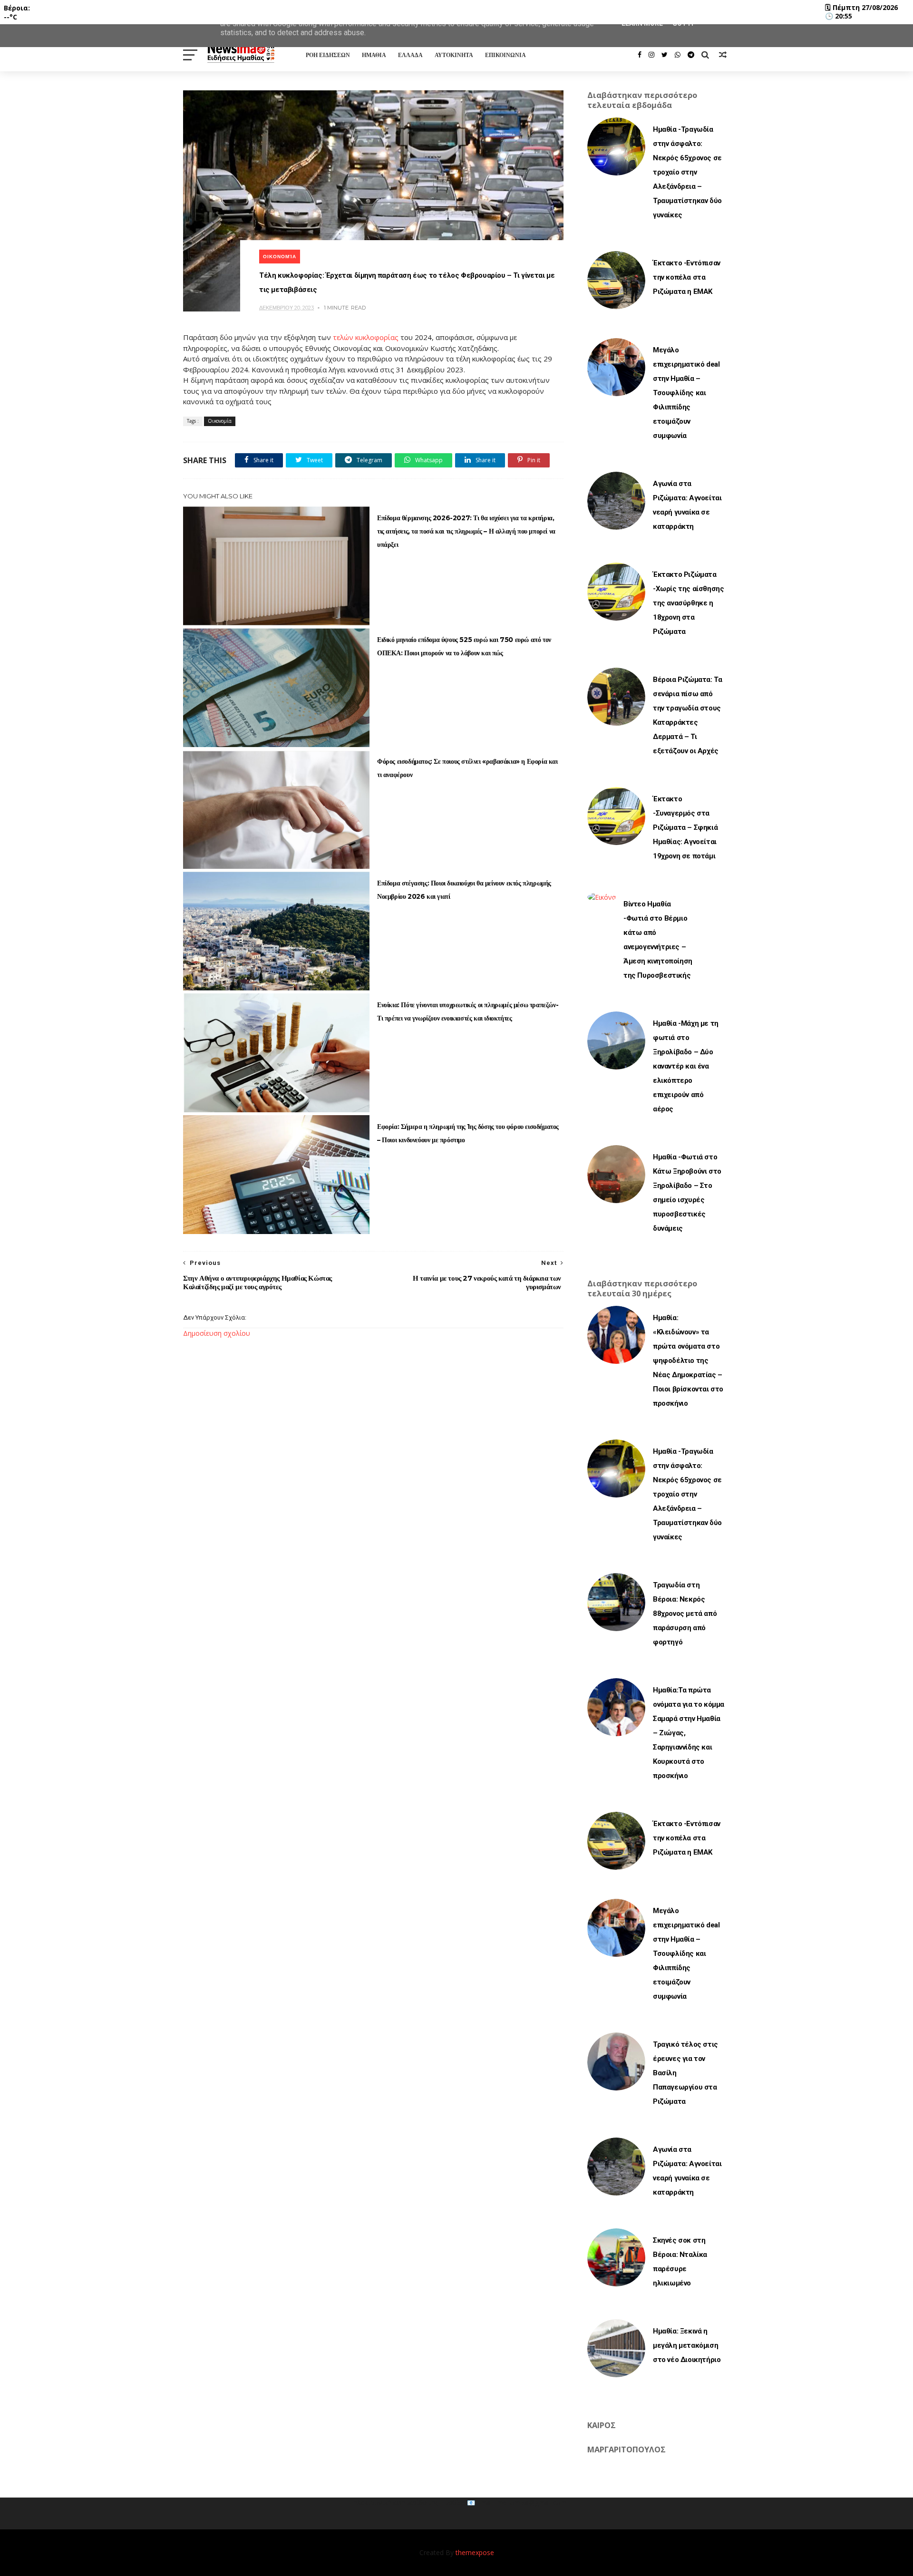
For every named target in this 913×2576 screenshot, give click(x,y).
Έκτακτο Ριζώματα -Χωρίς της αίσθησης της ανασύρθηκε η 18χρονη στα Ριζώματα (688, 603)
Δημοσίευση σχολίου (217, 1333)
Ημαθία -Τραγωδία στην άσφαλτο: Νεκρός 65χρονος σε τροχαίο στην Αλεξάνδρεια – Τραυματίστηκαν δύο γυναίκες (687, 172)
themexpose (475, 2552)
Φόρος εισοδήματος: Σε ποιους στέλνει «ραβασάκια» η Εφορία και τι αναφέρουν (467, 768)
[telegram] (691, 55)
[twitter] (665, 55)
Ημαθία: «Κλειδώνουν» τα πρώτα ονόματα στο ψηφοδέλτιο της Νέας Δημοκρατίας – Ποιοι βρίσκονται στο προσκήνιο (688, 1361)
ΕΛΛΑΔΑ (410, 55)
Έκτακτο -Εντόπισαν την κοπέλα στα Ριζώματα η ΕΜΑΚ (687, 277)
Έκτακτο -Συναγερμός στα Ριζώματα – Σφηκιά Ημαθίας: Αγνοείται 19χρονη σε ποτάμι (685, 827)
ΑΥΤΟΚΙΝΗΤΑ (454, 55)
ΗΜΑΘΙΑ (374, 55)
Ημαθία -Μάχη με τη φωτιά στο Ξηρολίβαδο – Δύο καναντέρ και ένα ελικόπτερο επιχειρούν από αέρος (686, 1066)
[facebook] (640, 55)
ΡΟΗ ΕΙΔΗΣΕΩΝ (328, 55)
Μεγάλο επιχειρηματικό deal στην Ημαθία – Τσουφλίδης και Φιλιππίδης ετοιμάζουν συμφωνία (686, 393)
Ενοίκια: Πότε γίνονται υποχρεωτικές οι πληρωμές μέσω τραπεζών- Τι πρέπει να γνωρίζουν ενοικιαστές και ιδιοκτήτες (468, 1011)
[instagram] (651, 55)
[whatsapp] (678, 55)
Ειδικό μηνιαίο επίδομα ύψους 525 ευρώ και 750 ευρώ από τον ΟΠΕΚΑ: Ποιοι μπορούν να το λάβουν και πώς (464, 646)
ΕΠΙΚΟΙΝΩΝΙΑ (505, 55)
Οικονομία (280, 257)
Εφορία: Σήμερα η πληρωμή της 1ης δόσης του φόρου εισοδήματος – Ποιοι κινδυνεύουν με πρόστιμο (468, 1133)
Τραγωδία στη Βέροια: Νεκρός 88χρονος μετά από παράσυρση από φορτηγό (685, 1614)
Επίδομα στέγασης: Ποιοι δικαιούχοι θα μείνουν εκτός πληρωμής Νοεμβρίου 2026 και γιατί (464, 890)
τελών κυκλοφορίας (365, 337)
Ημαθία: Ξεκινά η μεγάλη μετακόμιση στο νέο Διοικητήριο (687, 2345)
